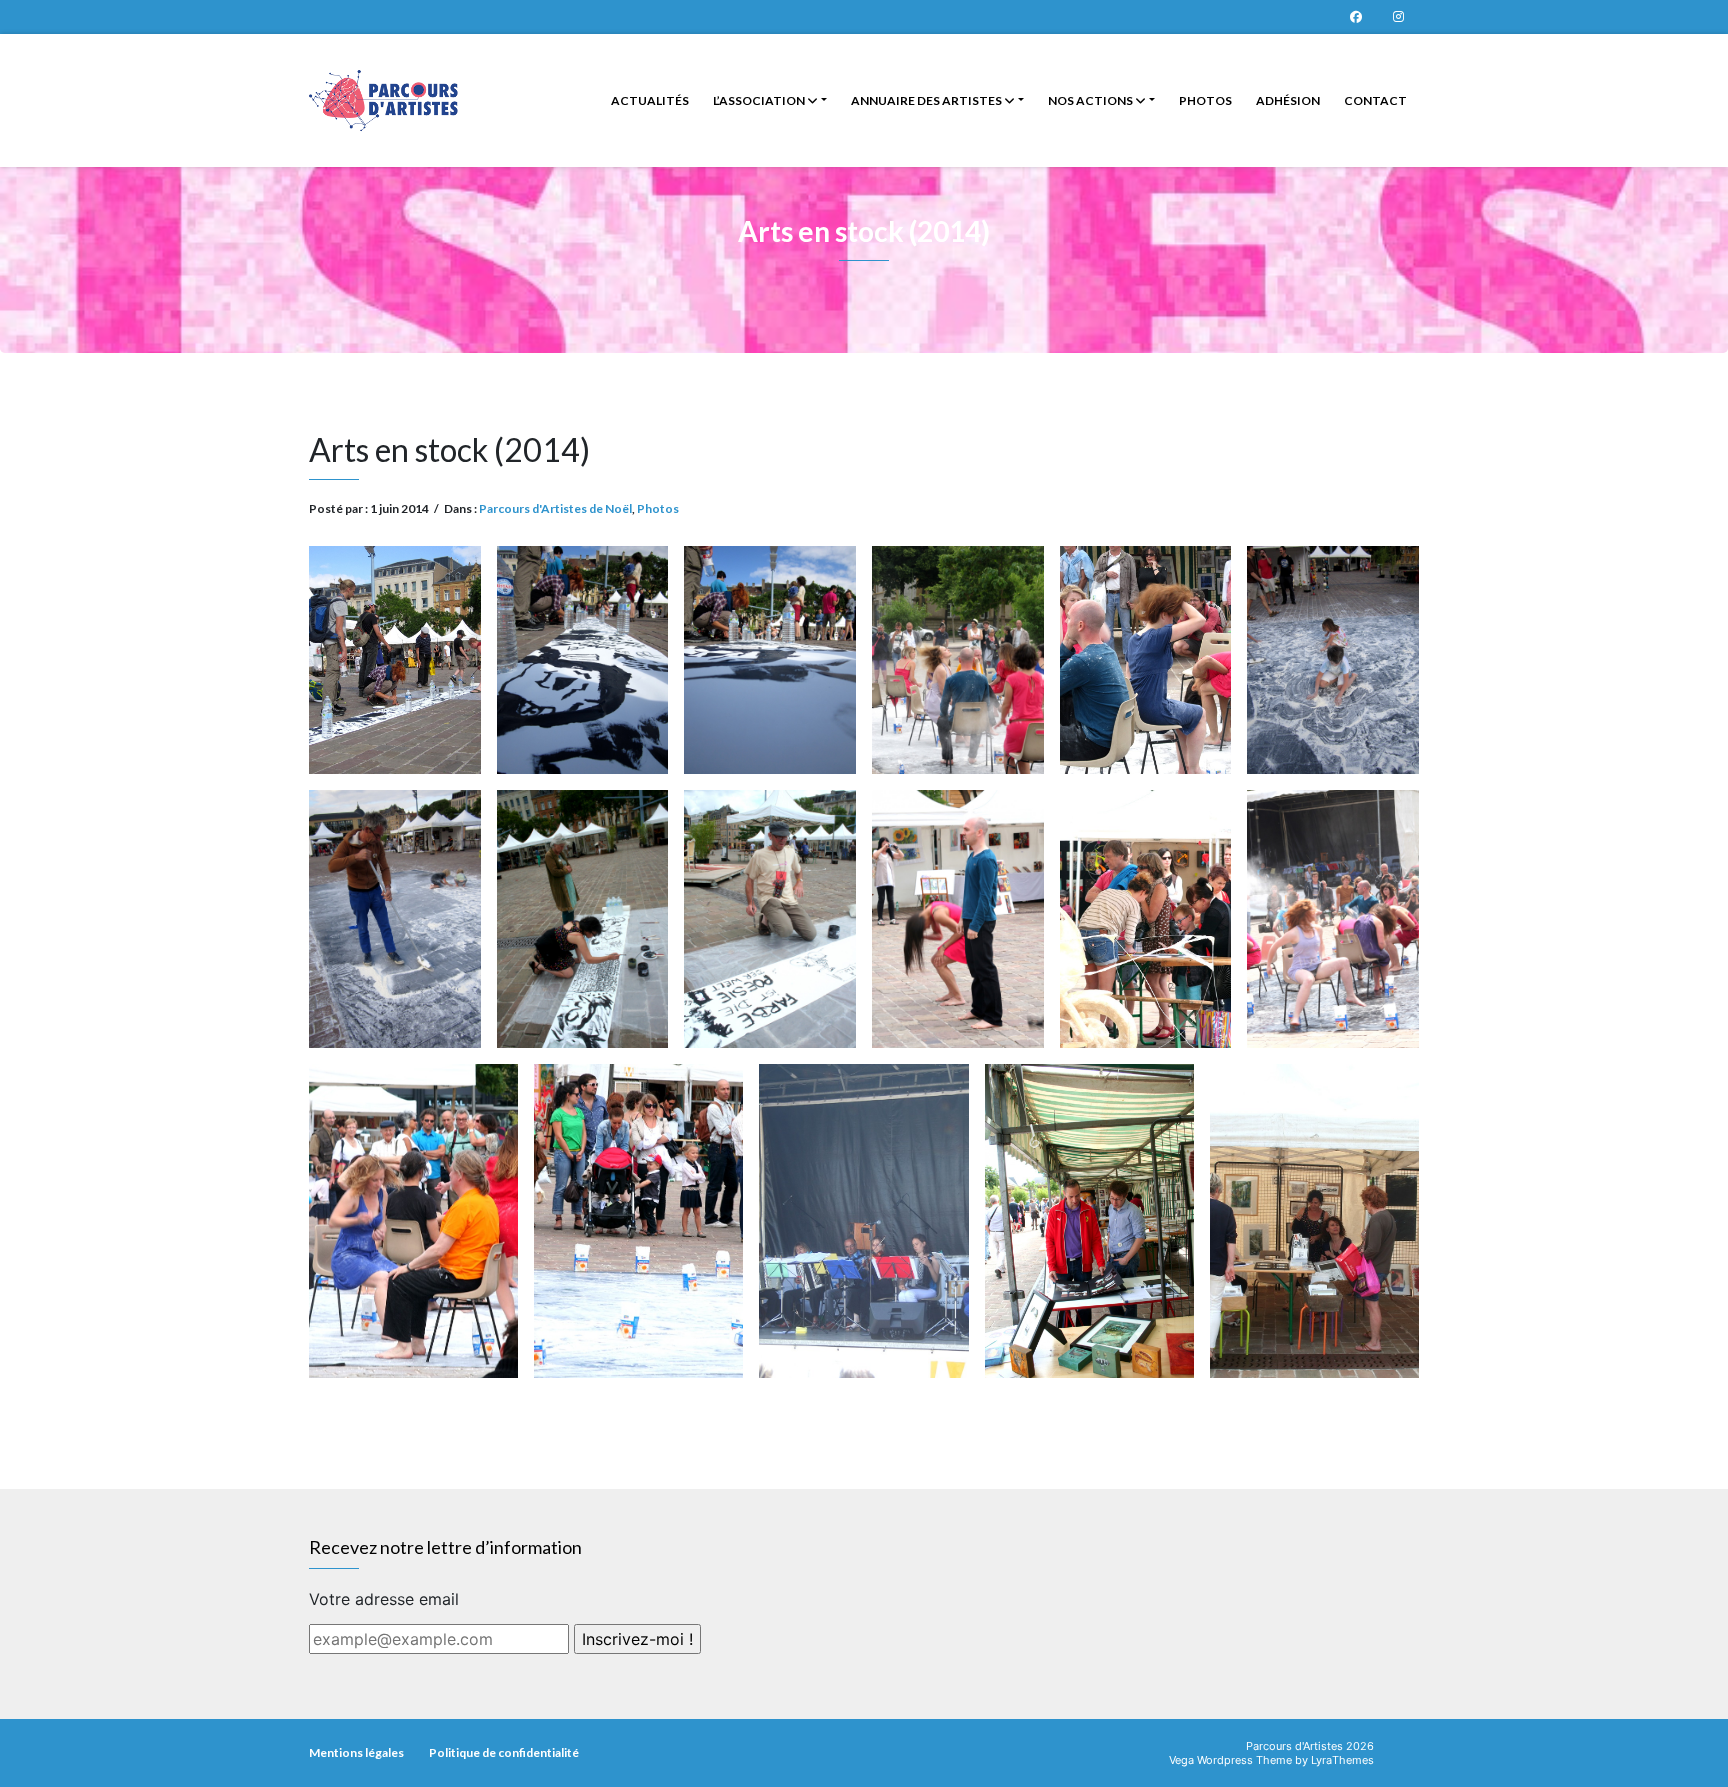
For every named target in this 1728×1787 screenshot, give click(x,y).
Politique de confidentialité (504, 1752)
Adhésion (1288, 100)
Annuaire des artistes (927, 100)
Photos (1205, 100)
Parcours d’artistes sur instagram (1398, 17)
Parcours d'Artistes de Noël (555, 508)
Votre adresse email (384, 1599)
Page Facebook (1356, 17)
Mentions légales (356, 1752)
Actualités (650, 100)
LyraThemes (1342, 1760)
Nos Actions (1091, 100)
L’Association (760, 100)
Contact (1375, 100)
